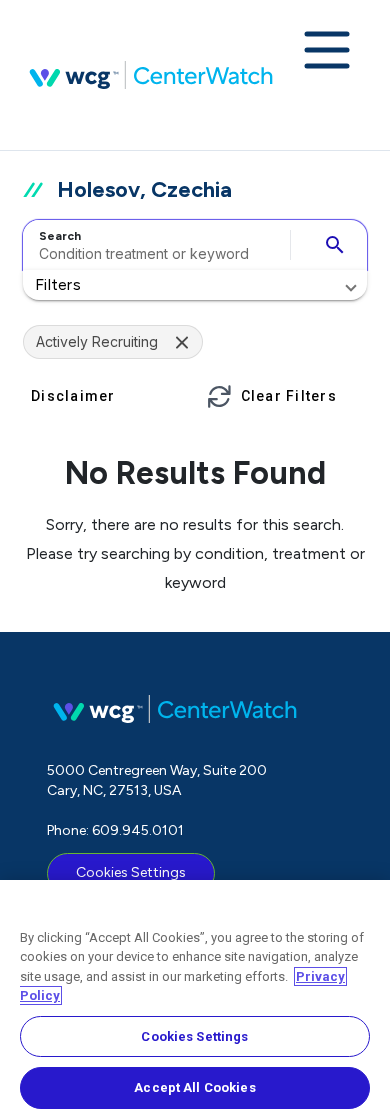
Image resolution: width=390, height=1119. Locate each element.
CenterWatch (151, 75)
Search (60, 236)
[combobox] (153, 245)
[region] (195, 999)
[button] (195, 285)
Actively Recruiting (97, 341)
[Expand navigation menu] (327, 52)
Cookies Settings (131, 872)
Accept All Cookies (194, 1087)
